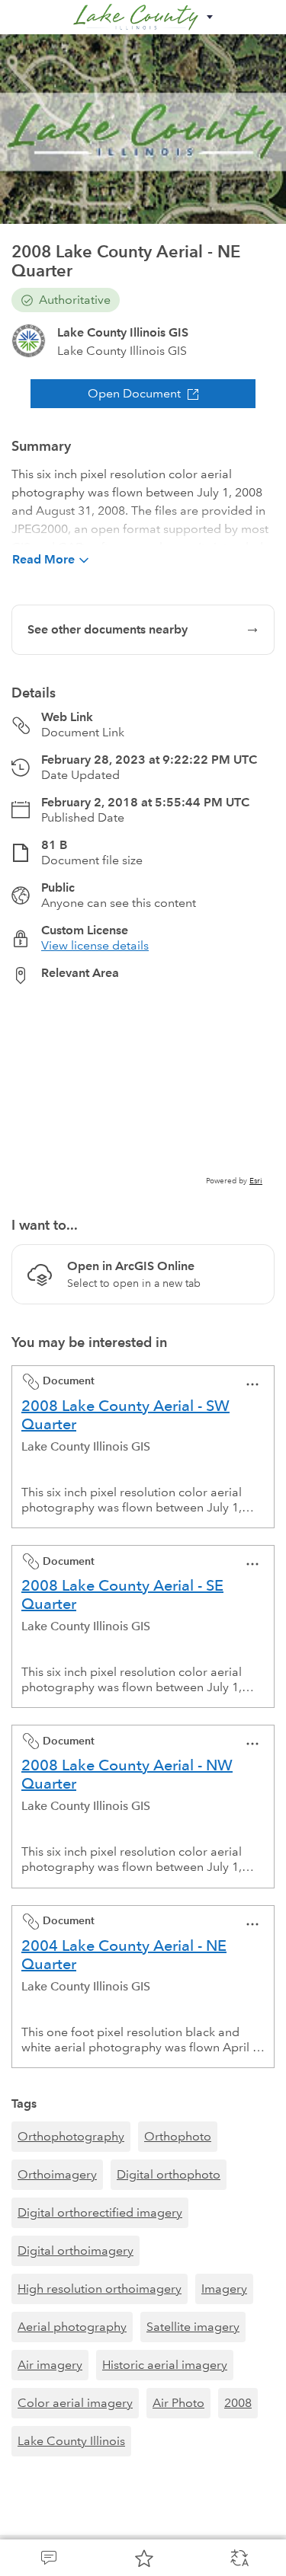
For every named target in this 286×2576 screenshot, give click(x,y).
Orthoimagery (57, 2174)
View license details (95, 945)
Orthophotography (71, 2136)
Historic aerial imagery (165, 2365)
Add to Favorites (143, 2558)
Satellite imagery (193, 2327)
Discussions (48, 2558)
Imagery (224, 2289)
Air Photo (178, 2403)
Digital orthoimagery (76, 2250)
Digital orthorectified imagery (100, 2212)
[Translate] (238, 2558)
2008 (238, 2403)
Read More (43, 559)
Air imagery (50, 2365)
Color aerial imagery (75, 2403)
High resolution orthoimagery (100, 2289)
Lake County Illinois (71, 2441)
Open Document (134, 393)
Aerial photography (72, 2327)
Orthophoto (178, 2136)
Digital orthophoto (169, 2174)
